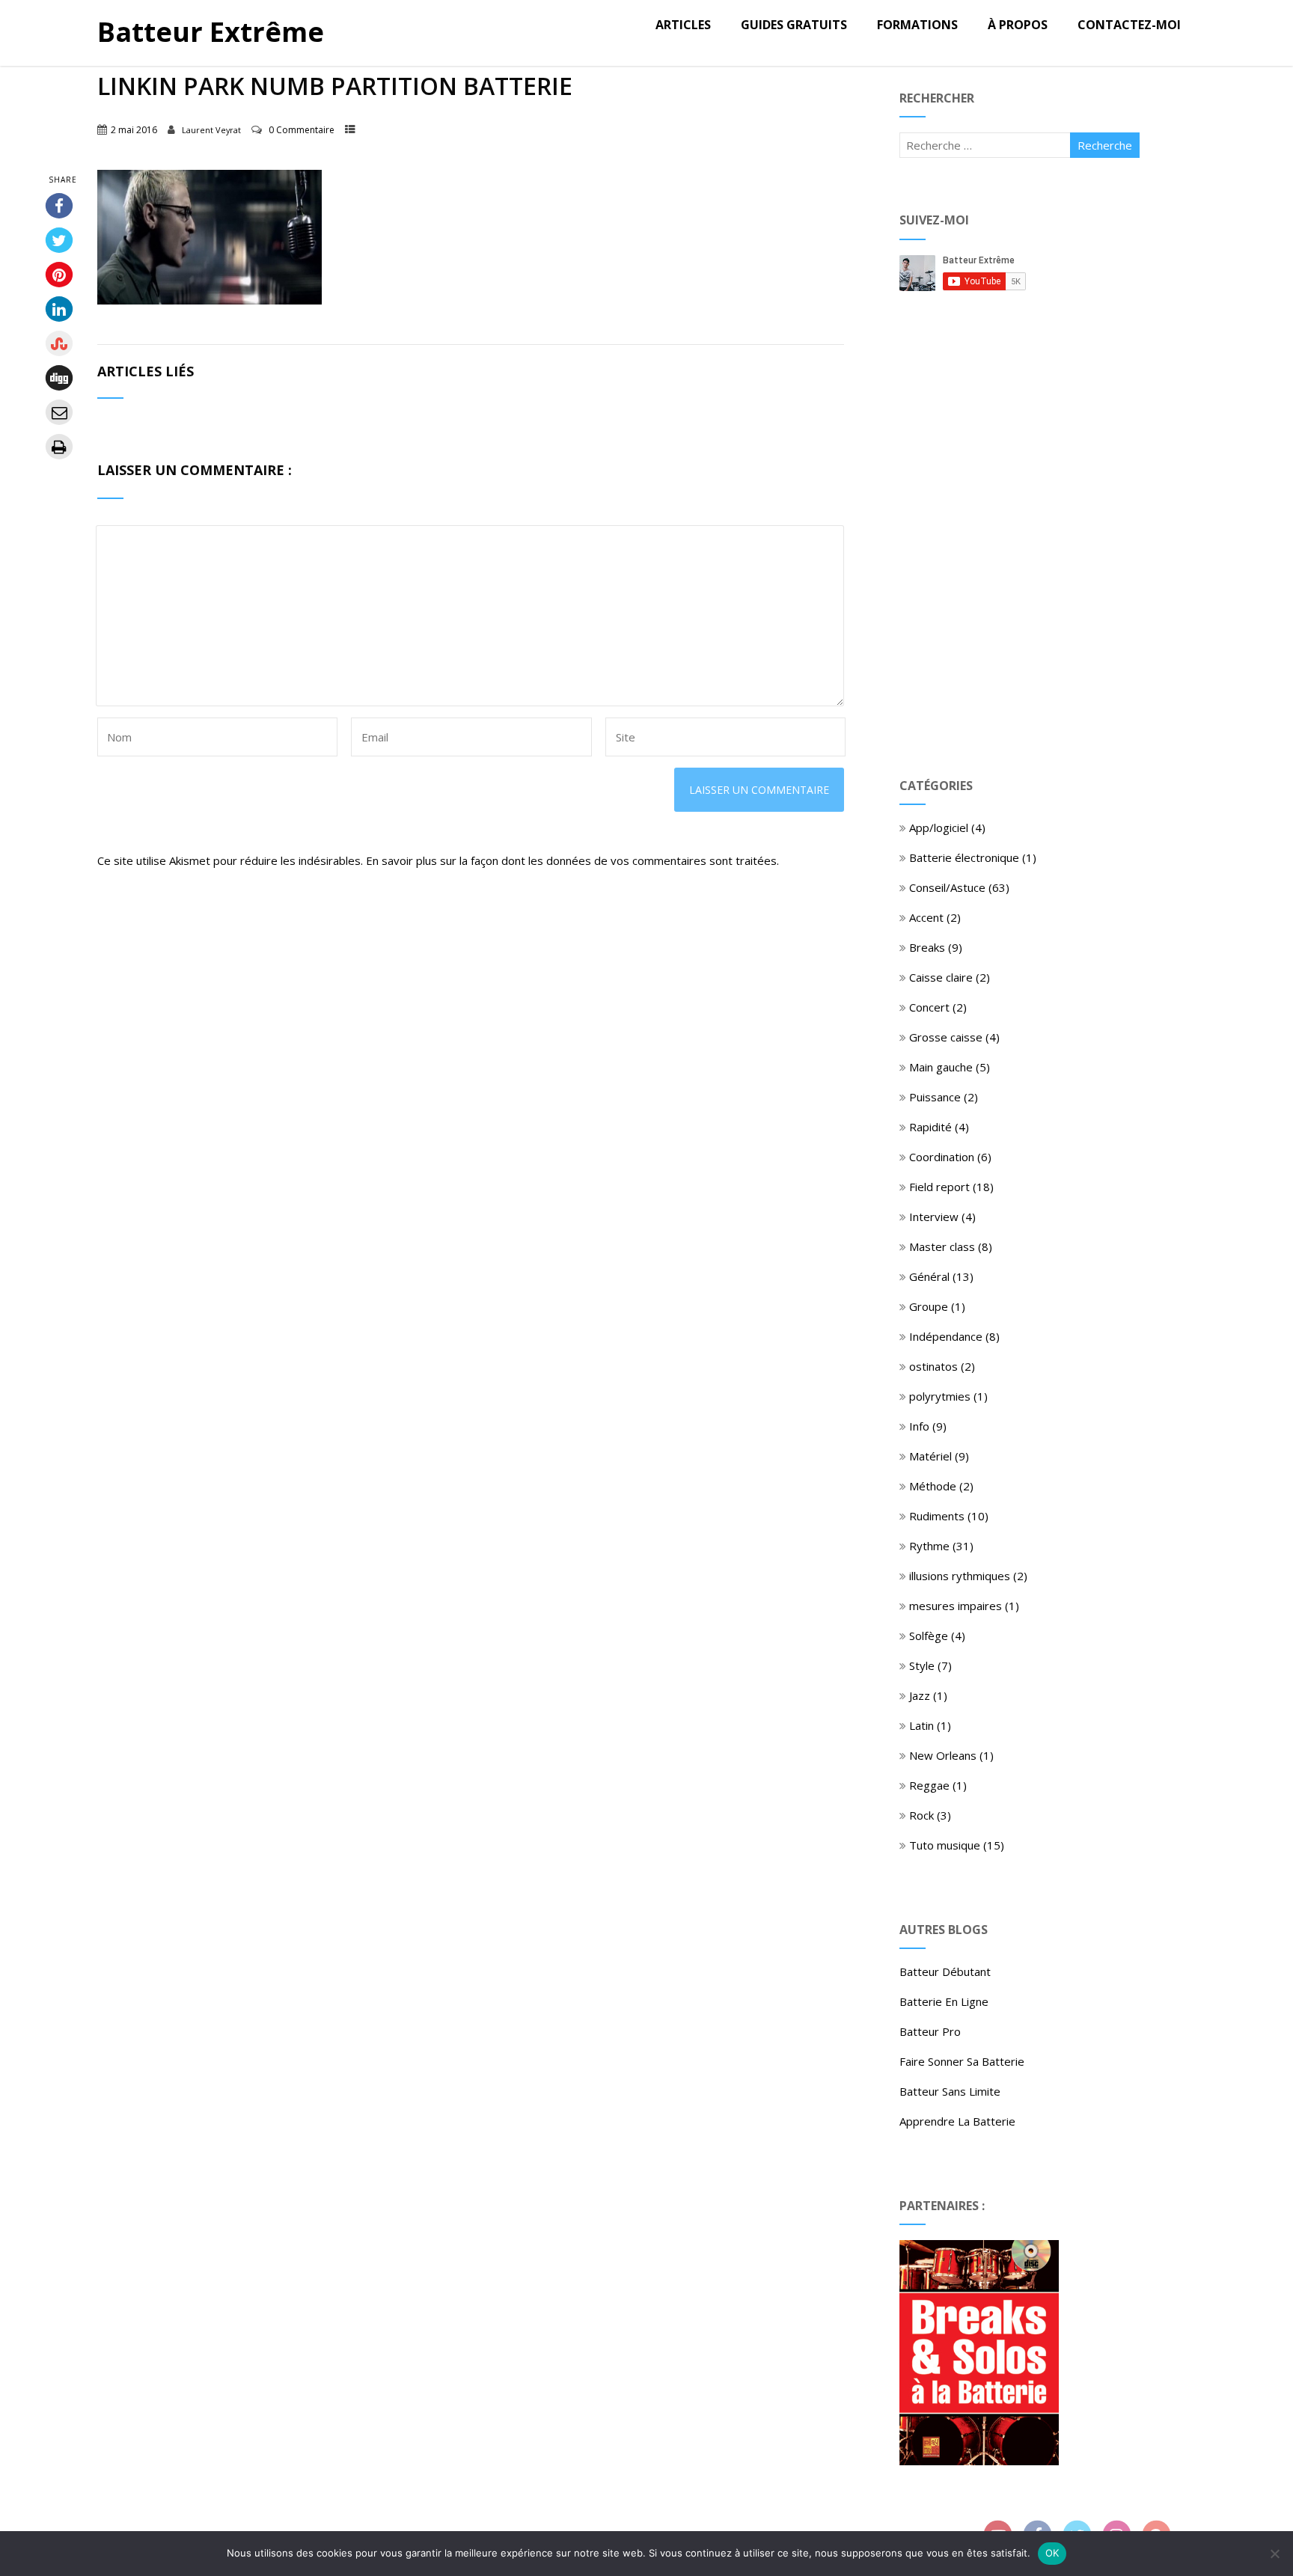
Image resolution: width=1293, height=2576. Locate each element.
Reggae (929, 1785)
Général (929, 1276)
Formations (917, 25)
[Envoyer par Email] (58, 412)
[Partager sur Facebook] (58, 206)
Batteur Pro (930, 2031)
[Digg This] (58, 378)
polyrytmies (940, 1396)
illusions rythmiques (960, 1576)
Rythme (929, 1546)
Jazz (920, 1695)
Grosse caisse (946, 1037)
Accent (926, 917)
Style (922, 1665)
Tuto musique (945, 1845)
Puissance (935, 1097)
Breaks (927, 947)
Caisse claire (941, 977)
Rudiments (937, 1516)
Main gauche (941, 1067)
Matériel (930, 1456)
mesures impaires (956, 1606)
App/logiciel (939, 827)
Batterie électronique (964, 857)
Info (919, 1426)
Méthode (933, 1486)
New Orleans (943, 1755)
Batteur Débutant (945, 1971)
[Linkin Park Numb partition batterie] (210, 300)
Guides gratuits (794, 25)
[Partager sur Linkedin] (58, 309)
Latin (921, 1725)
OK (1052, 2553)
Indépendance (946, 1336)
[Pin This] (58, 275)
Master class (942, 1246)
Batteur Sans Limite (950, 2091)
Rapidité (930, 1127)
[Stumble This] (58, 343)
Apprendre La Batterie (957, 2121)
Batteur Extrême (211, 32)
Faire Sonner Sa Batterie (962, 2061)
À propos (1018, 25)
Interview (934, 1217)
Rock (921, 1815)
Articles (683, 25)
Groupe (929, 1306)
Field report (939, 1187)
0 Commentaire (302, 130)
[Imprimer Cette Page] (58, 447)
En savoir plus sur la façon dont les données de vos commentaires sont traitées (571, 860)
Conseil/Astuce (947, 887)
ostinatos (933, 1366)
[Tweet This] (58, 240)
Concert (929, 1007)
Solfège (929, 1636)
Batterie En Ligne (944, 2001)
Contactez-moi (1129, 25)
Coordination (942, 1157)
